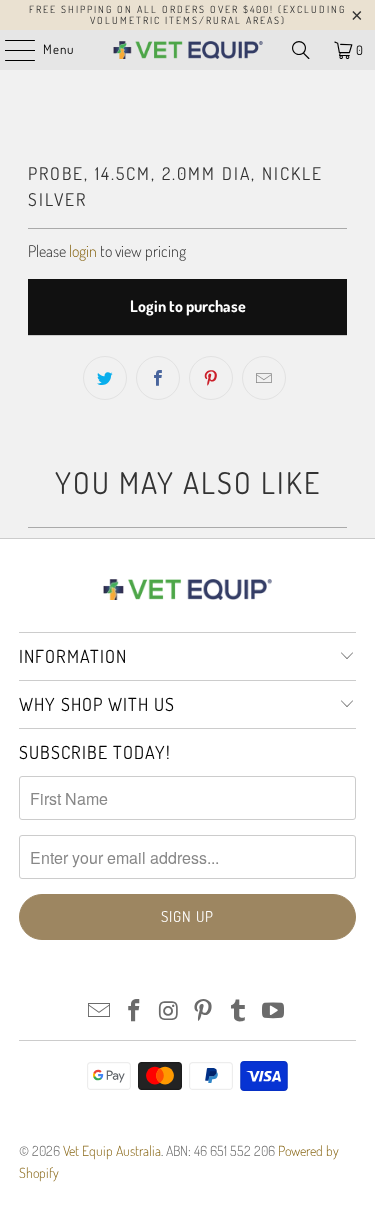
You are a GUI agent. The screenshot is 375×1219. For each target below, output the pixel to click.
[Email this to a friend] (264, 378)
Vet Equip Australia (112, 1150)
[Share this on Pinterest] (211, 378)
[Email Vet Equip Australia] (100, 1011)
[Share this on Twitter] (105, 378)
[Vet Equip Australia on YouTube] (273, 1011)
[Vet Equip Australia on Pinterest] (204, 1011)
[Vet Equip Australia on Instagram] (169, 1011)
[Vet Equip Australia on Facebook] (135, 1011)
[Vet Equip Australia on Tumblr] (239, 1011)
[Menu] (9, 50)
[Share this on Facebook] (158, 378)
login (83, 251)
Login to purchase (188, 306)
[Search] (301, 50)
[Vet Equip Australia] (188, 50)
